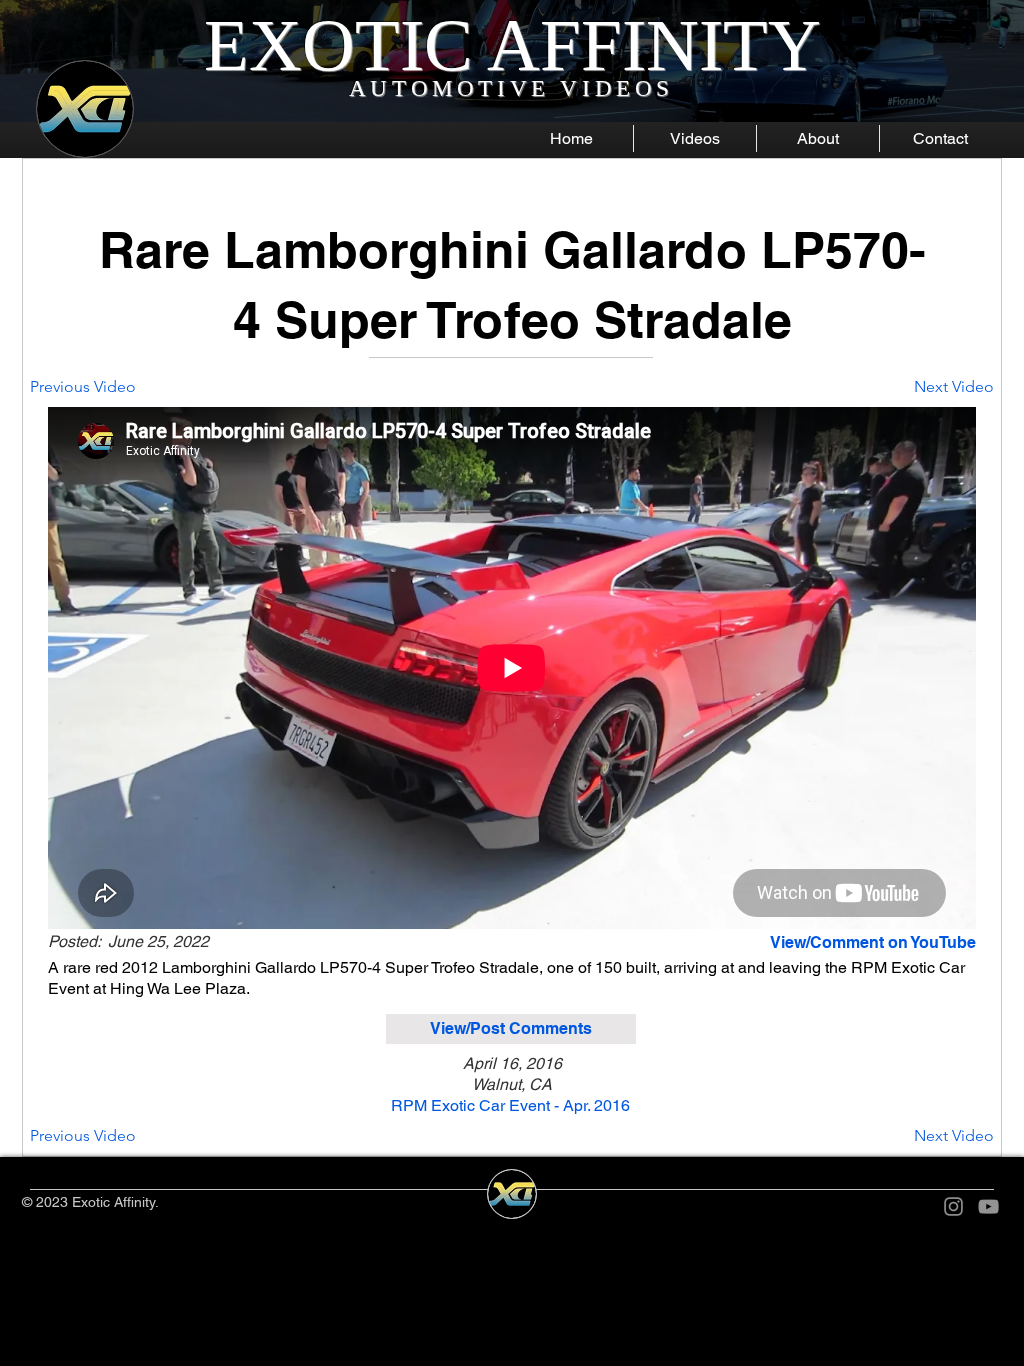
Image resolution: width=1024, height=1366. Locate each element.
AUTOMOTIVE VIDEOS (511, 88)
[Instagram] (953, 1206)
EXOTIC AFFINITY (512, 45)
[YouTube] (988, 1206)
